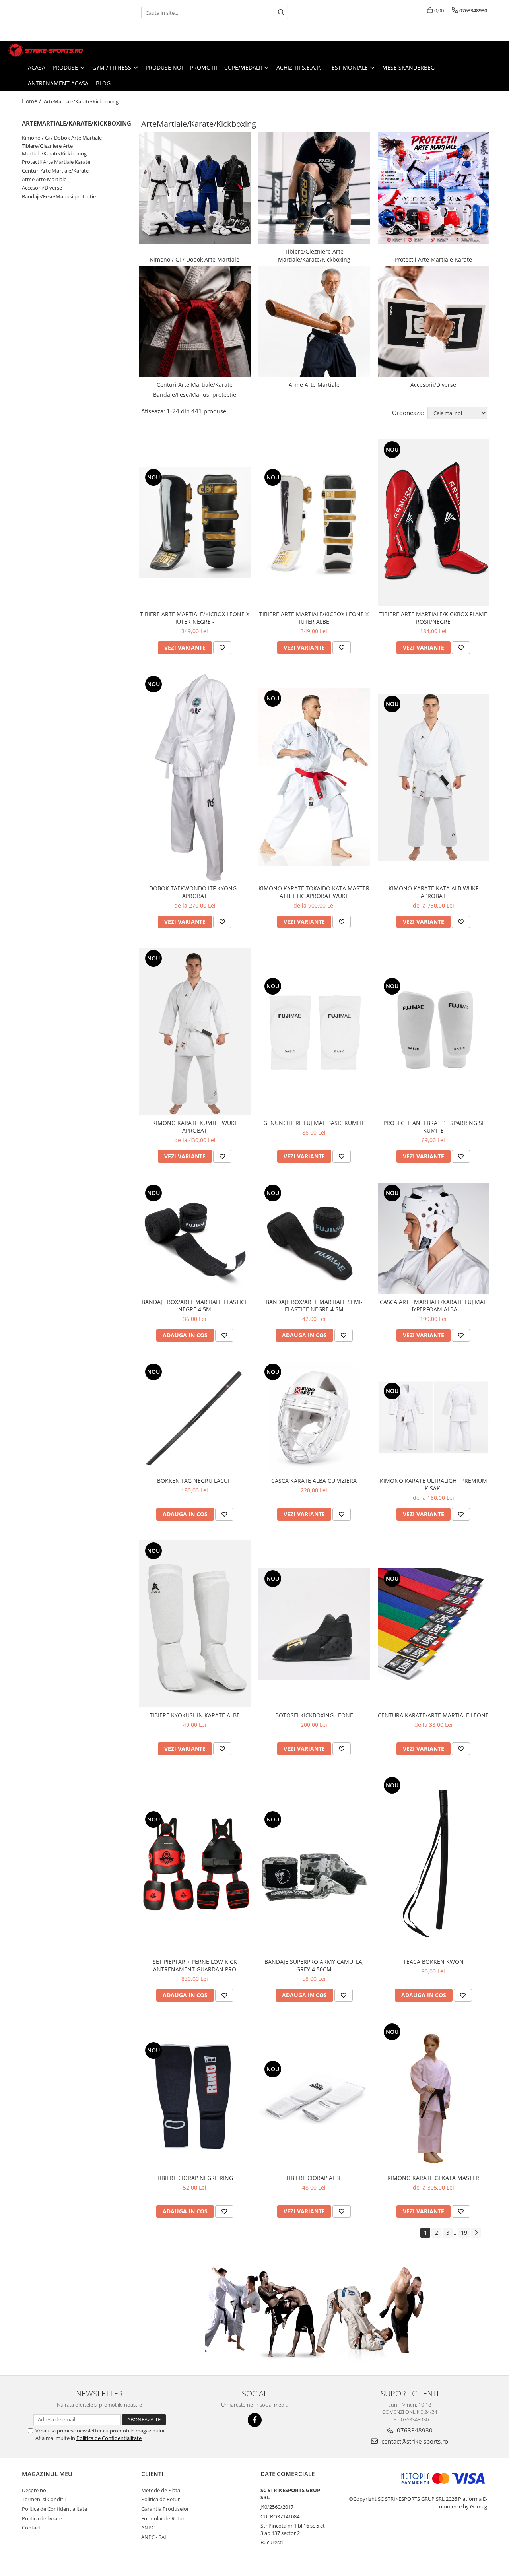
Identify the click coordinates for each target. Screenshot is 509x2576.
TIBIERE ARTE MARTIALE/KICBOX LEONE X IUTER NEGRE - (195, 618)
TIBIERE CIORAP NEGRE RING (195, 2178)
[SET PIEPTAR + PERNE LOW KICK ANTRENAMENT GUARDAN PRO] (195, 1865)
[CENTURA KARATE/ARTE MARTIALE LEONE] (433, 1624)
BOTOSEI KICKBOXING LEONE (314, 1715)
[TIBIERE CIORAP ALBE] (314, 2096)
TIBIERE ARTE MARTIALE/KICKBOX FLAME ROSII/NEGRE (433, 618)
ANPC (148, 2528)
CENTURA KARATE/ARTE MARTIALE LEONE (433, 1715)
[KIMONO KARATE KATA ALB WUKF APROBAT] (433, 777)
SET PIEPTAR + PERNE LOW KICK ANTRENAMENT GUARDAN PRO (195, 1965)
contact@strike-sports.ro (414, 2441)
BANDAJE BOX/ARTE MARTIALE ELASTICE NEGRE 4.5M (195, 1305)
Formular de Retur (163, 2518)
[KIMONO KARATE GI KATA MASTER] (433, 2096)
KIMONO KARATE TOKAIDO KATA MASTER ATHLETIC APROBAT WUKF (314, 892)
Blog (103, 83)
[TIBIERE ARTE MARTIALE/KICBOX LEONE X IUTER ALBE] (314, 523)
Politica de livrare (42, 2518)
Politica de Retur (160, 2499)
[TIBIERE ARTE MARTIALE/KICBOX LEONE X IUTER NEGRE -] (195, 523)
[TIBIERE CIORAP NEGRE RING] (195, 2096)
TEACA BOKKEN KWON (433, 1962)
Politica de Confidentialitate (109, 2438)
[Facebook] (255, 2420)
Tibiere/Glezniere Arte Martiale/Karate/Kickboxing (54, 150)
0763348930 (414, 2430)
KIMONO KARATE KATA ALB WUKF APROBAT (433, 892)
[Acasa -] (46, 50)
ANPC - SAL (154, 2537)
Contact (31, 2528)
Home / (32, 101)
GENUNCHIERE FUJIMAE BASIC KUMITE (314, 1123)
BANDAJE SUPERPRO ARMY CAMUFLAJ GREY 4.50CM (314, 1965)
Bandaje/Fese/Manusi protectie (59, 196)
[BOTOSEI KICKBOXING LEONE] (314, 1624)
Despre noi (35, 2490)
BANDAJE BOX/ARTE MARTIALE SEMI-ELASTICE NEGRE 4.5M (314, 1305)
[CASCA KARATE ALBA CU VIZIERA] (314, 1417)
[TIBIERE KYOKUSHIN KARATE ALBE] (195, 1624)
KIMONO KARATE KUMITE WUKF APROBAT (195, 1127)
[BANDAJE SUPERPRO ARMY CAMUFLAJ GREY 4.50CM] (314, 1865)
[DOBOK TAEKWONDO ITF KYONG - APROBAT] (195, 777)
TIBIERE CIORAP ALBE (314, 2178)
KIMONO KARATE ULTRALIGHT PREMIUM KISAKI (433, 1484)
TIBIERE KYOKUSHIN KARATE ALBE (195, 1715)
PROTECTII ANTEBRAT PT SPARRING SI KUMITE (433, 1127)
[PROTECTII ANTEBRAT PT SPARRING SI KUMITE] (433, 1032)
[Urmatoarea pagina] (476, 2233)
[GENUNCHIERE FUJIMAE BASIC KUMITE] (314, 1032)
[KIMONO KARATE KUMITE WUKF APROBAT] (195, 1032)
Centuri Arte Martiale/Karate (55, 171)
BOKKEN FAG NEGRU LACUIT (195, 1481)
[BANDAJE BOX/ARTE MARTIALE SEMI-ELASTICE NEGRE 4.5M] (314, 1238)
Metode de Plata (161, 2490)
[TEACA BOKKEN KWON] (433, 1864)
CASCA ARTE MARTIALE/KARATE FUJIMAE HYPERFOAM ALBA (433, 1305)
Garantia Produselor (165, 2509)
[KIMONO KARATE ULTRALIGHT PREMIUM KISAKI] (433, 1417)
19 (464, 2232)
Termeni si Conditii (44, 2499)
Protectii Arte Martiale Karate (56, 162)
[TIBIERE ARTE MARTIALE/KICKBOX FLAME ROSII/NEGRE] (433, 523)
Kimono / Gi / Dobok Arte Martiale (62, 138)
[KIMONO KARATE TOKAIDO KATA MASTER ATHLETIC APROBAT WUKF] (314, 777)
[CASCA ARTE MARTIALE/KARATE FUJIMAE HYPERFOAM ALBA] (433, 1238)
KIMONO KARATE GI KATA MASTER (433, 2178)
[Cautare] (281, 13)
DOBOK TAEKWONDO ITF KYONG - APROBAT (195, 892)
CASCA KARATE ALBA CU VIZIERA (314, 1481)
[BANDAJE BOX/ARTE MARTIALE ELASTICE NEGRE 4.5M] (195, 1238)
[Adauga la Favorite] (222, 648)
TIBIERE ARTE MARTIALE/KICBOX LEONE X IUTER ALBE (314, 618)
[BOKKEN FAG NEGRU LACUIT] (195, 1417)
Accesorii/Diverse (42, 188)
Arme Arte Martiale (44, 179)
